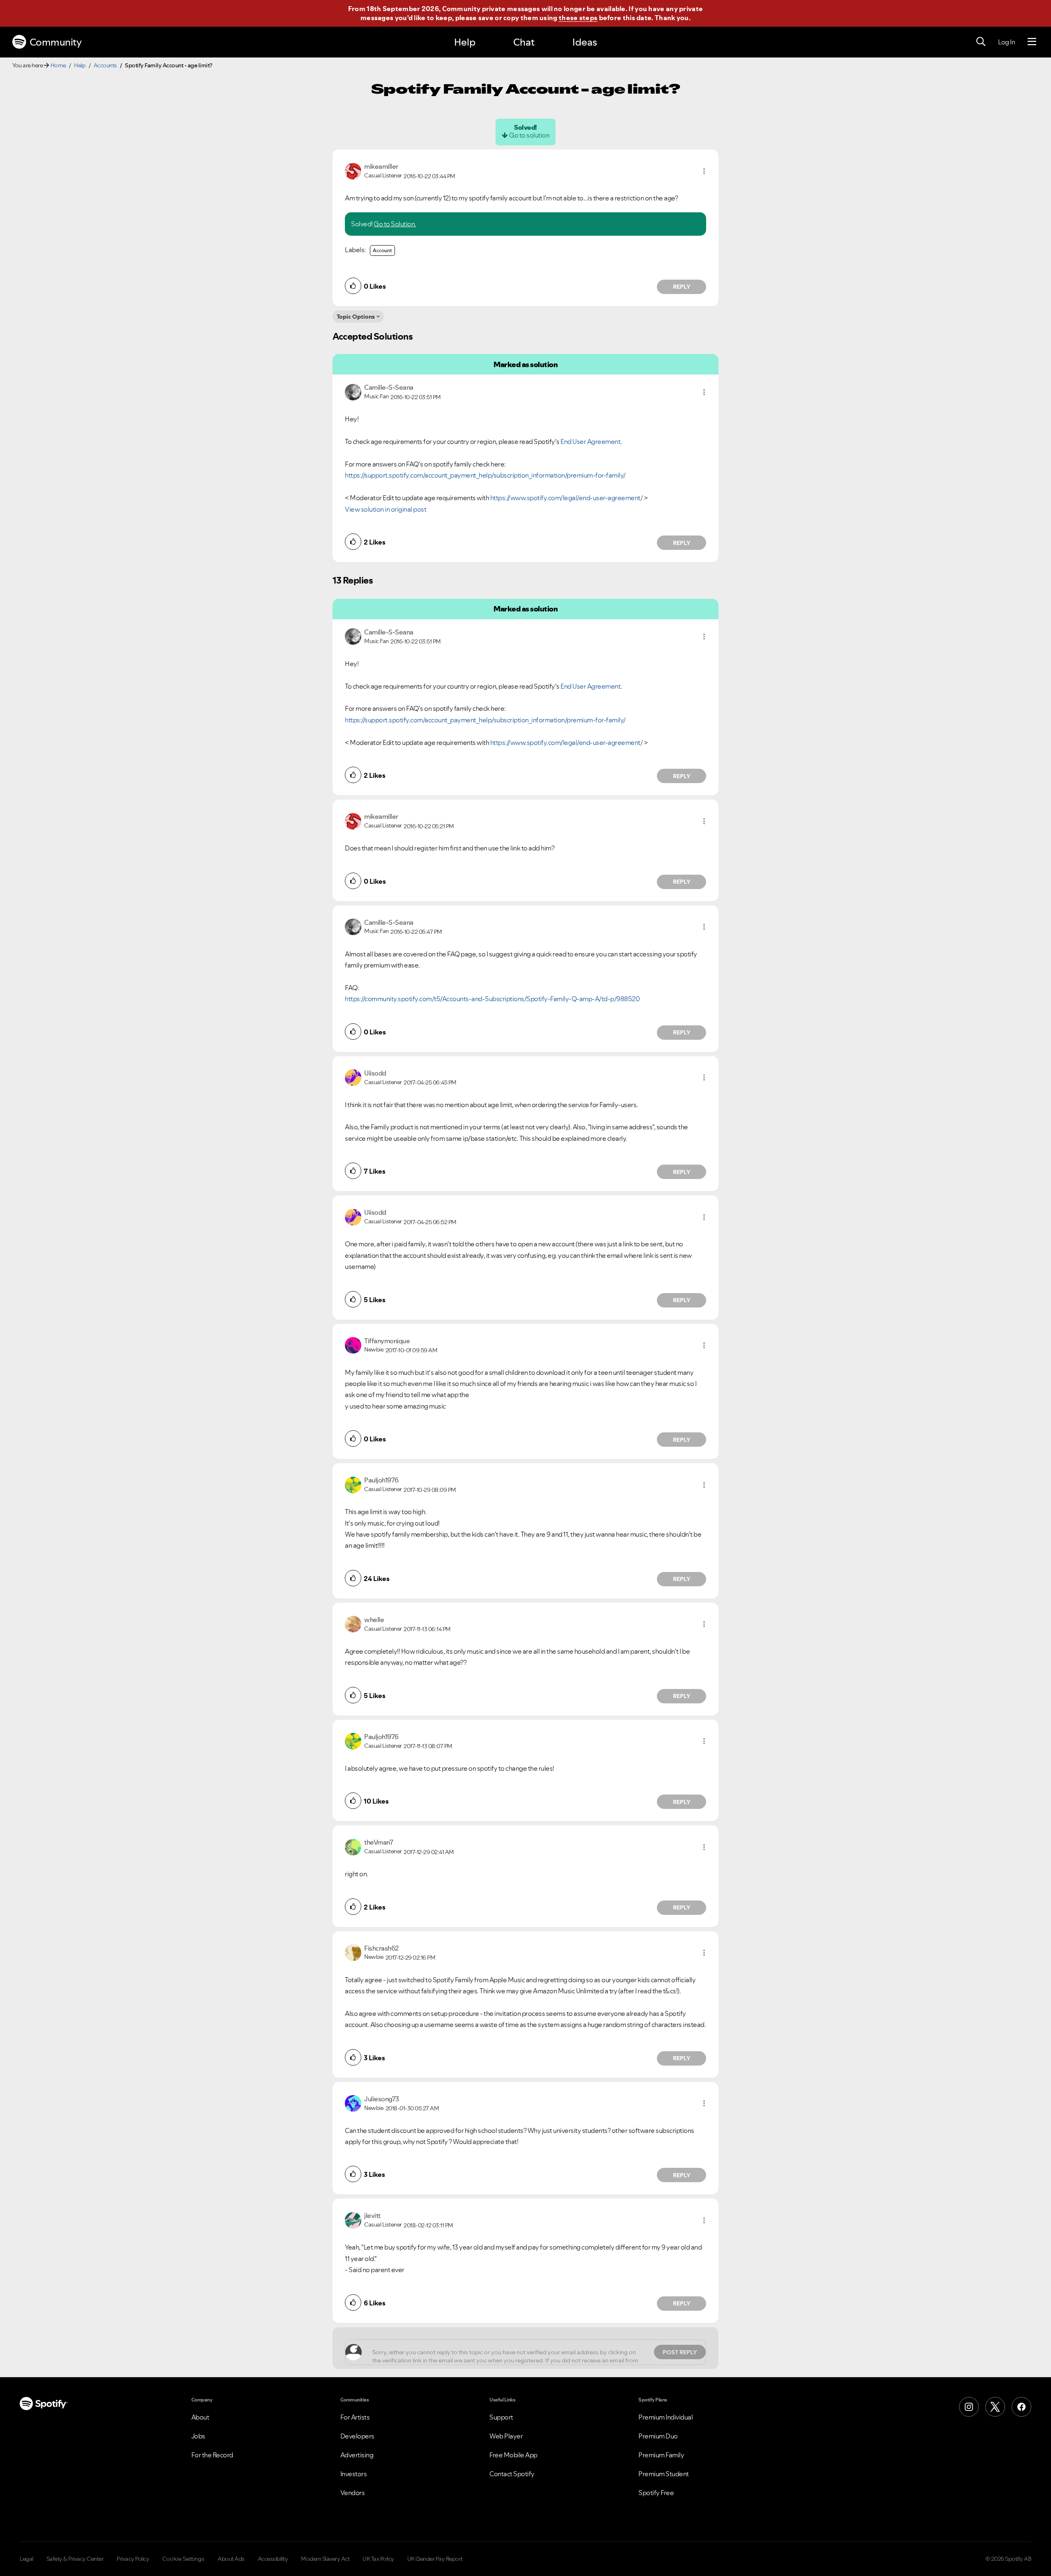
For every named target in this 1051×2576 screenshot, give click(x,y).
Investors (354, 2474)
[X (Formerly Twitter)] (995, 2407)
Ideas (585, 42)
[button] (704, 171)
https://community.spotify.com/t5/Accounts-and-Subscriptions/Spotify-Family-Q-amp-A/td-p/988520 (492, 999)
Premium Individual (665, 2417)
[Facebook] (1021, 2407)
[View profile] (353, 170)
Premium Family (661, 2455)
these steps (578, 18)
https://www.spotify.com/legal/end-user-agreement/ (567, 498)
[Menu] (1032, 42)
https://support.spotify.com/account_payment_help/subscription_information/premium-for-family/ (485, 475)
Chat (524, 42)
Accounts (105, 65)
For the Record (212, 2455)
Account (382, 250)
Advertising (357, 2455)
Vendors (353, 2493)
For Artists (355, 2417)
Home (58, 65)
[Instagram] (969, 2407)
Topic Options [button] (356, 317)
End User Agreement (590, 441)
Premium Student (664, 2474)
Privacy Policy (133, 2559)
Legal (26, 2559)
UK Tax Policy (378, 2559)
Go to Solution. (395, 224)
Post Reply (680, 2352)
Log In (1006, 42)
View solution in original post (386, 509)
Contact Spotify (512, 2474)
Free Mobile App (513, 2455)
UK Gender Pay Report (435, 2559)
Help (465, 42)
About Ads (231, 2559)
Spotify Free (656, 2493)
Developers (357, 2436)
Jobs (198, 2436)
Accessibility (273, 2559)
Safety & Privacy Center (75, 2559)
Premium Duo (658, 2436)
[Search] (981, 42)
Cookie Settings (183, 2559)
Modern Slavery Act (325, 2559)
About (200, 2417)
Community (56, 42)
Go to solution (529, 135)
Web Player (506, 2436)
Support (501, 2417)
